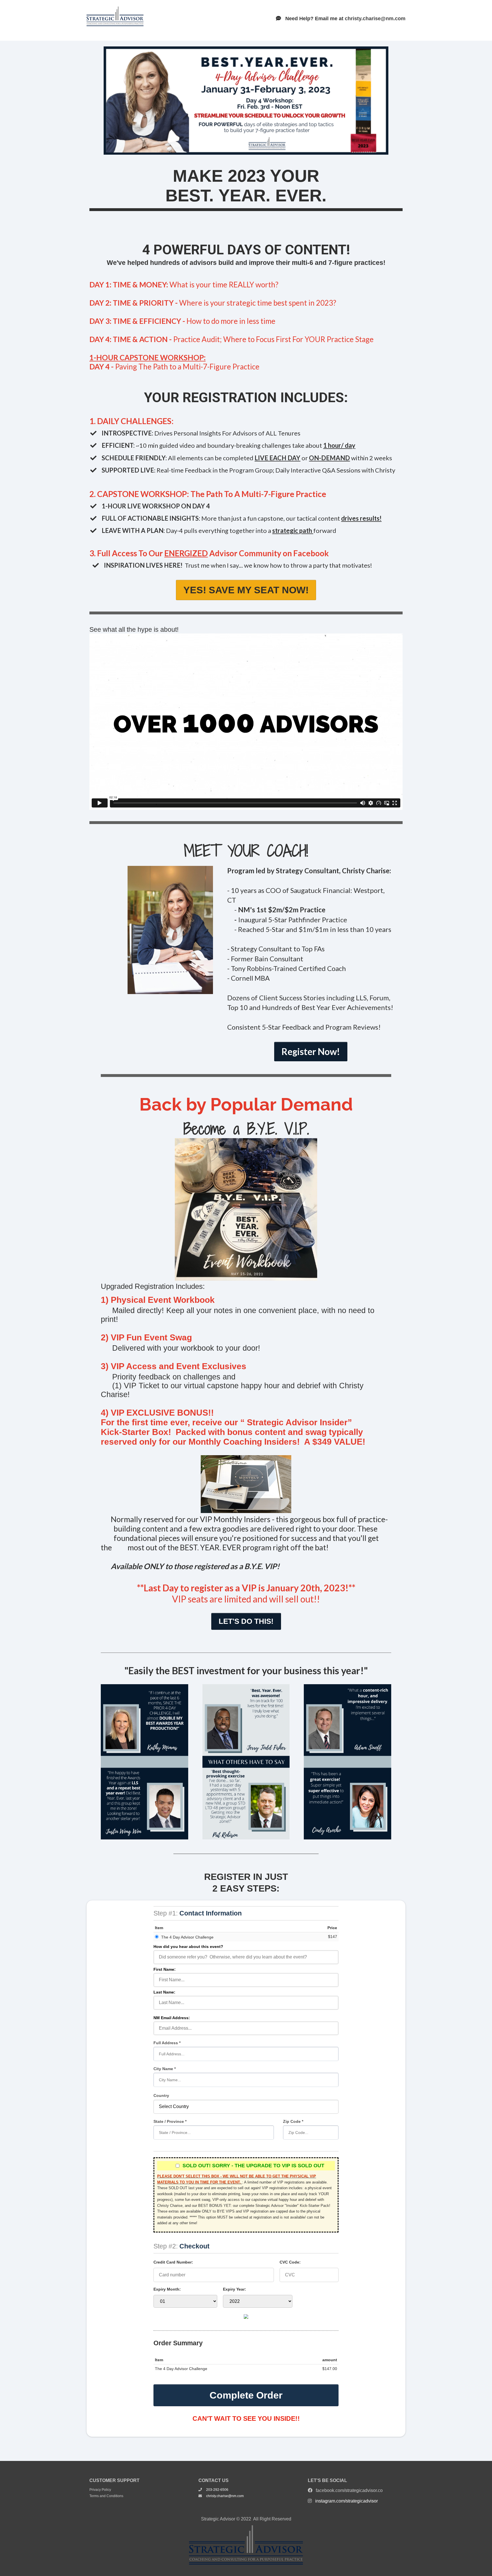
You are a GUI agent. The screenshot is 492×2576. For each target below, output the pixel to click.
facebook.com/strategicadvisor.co (349, 2490)
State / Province (169, 2121)
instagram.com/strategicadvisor (347, 2501)
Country (161, 2095)
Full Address (166, 2043)
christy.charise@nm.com (375, 19)
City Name (164, 2069)
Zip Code (292, 2121)
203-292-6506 (217, 2490)
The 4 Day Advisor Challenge (187, 1937)
